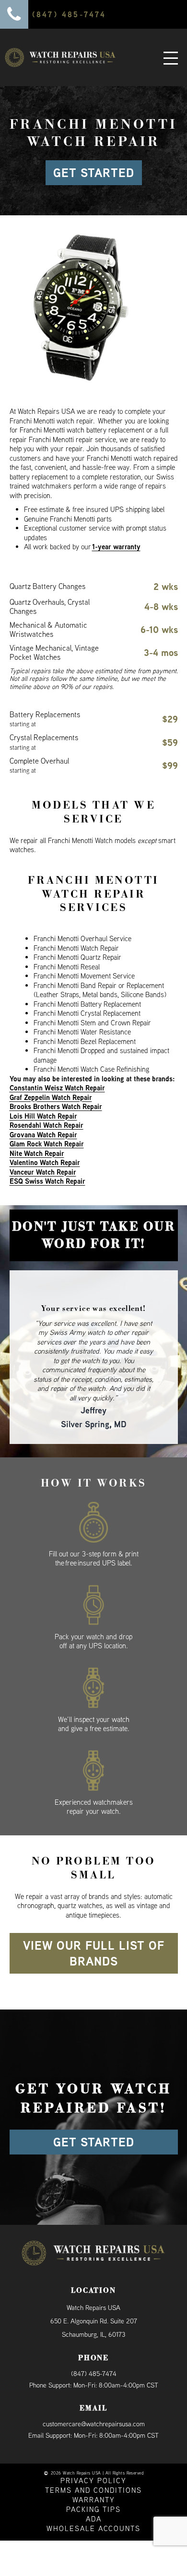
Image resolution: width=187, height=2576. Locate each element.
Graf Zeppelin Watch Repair (51, 1097)
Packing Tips (93, 2482)
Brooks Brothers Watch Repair (56, 1106)
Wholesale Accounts (93, 2502)
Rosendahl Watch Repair (47, 1125)
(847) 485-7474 (94, 2346)
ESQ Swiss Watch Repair (47, 1181)
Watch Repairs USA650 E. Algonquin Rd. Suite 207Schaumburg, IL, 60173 (94, 2294)
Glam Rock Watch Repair (47, 1144)
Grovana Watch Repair (43, 1135)
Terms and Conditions (93, 2463)
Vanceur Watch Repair (43, 1172)
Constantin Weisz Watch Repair (57, 1088)
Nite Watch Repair (37, 1153)
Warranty (94, 2473)
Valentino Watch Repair (45, 1162)
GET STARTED (94, 173)
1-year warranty (116, 547)
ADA (94, 2492)
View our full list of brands (94, 1926)
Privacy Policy (93, 2454)
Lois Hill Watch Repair (43, 1116)
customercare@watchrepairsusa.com (94, 2397)
